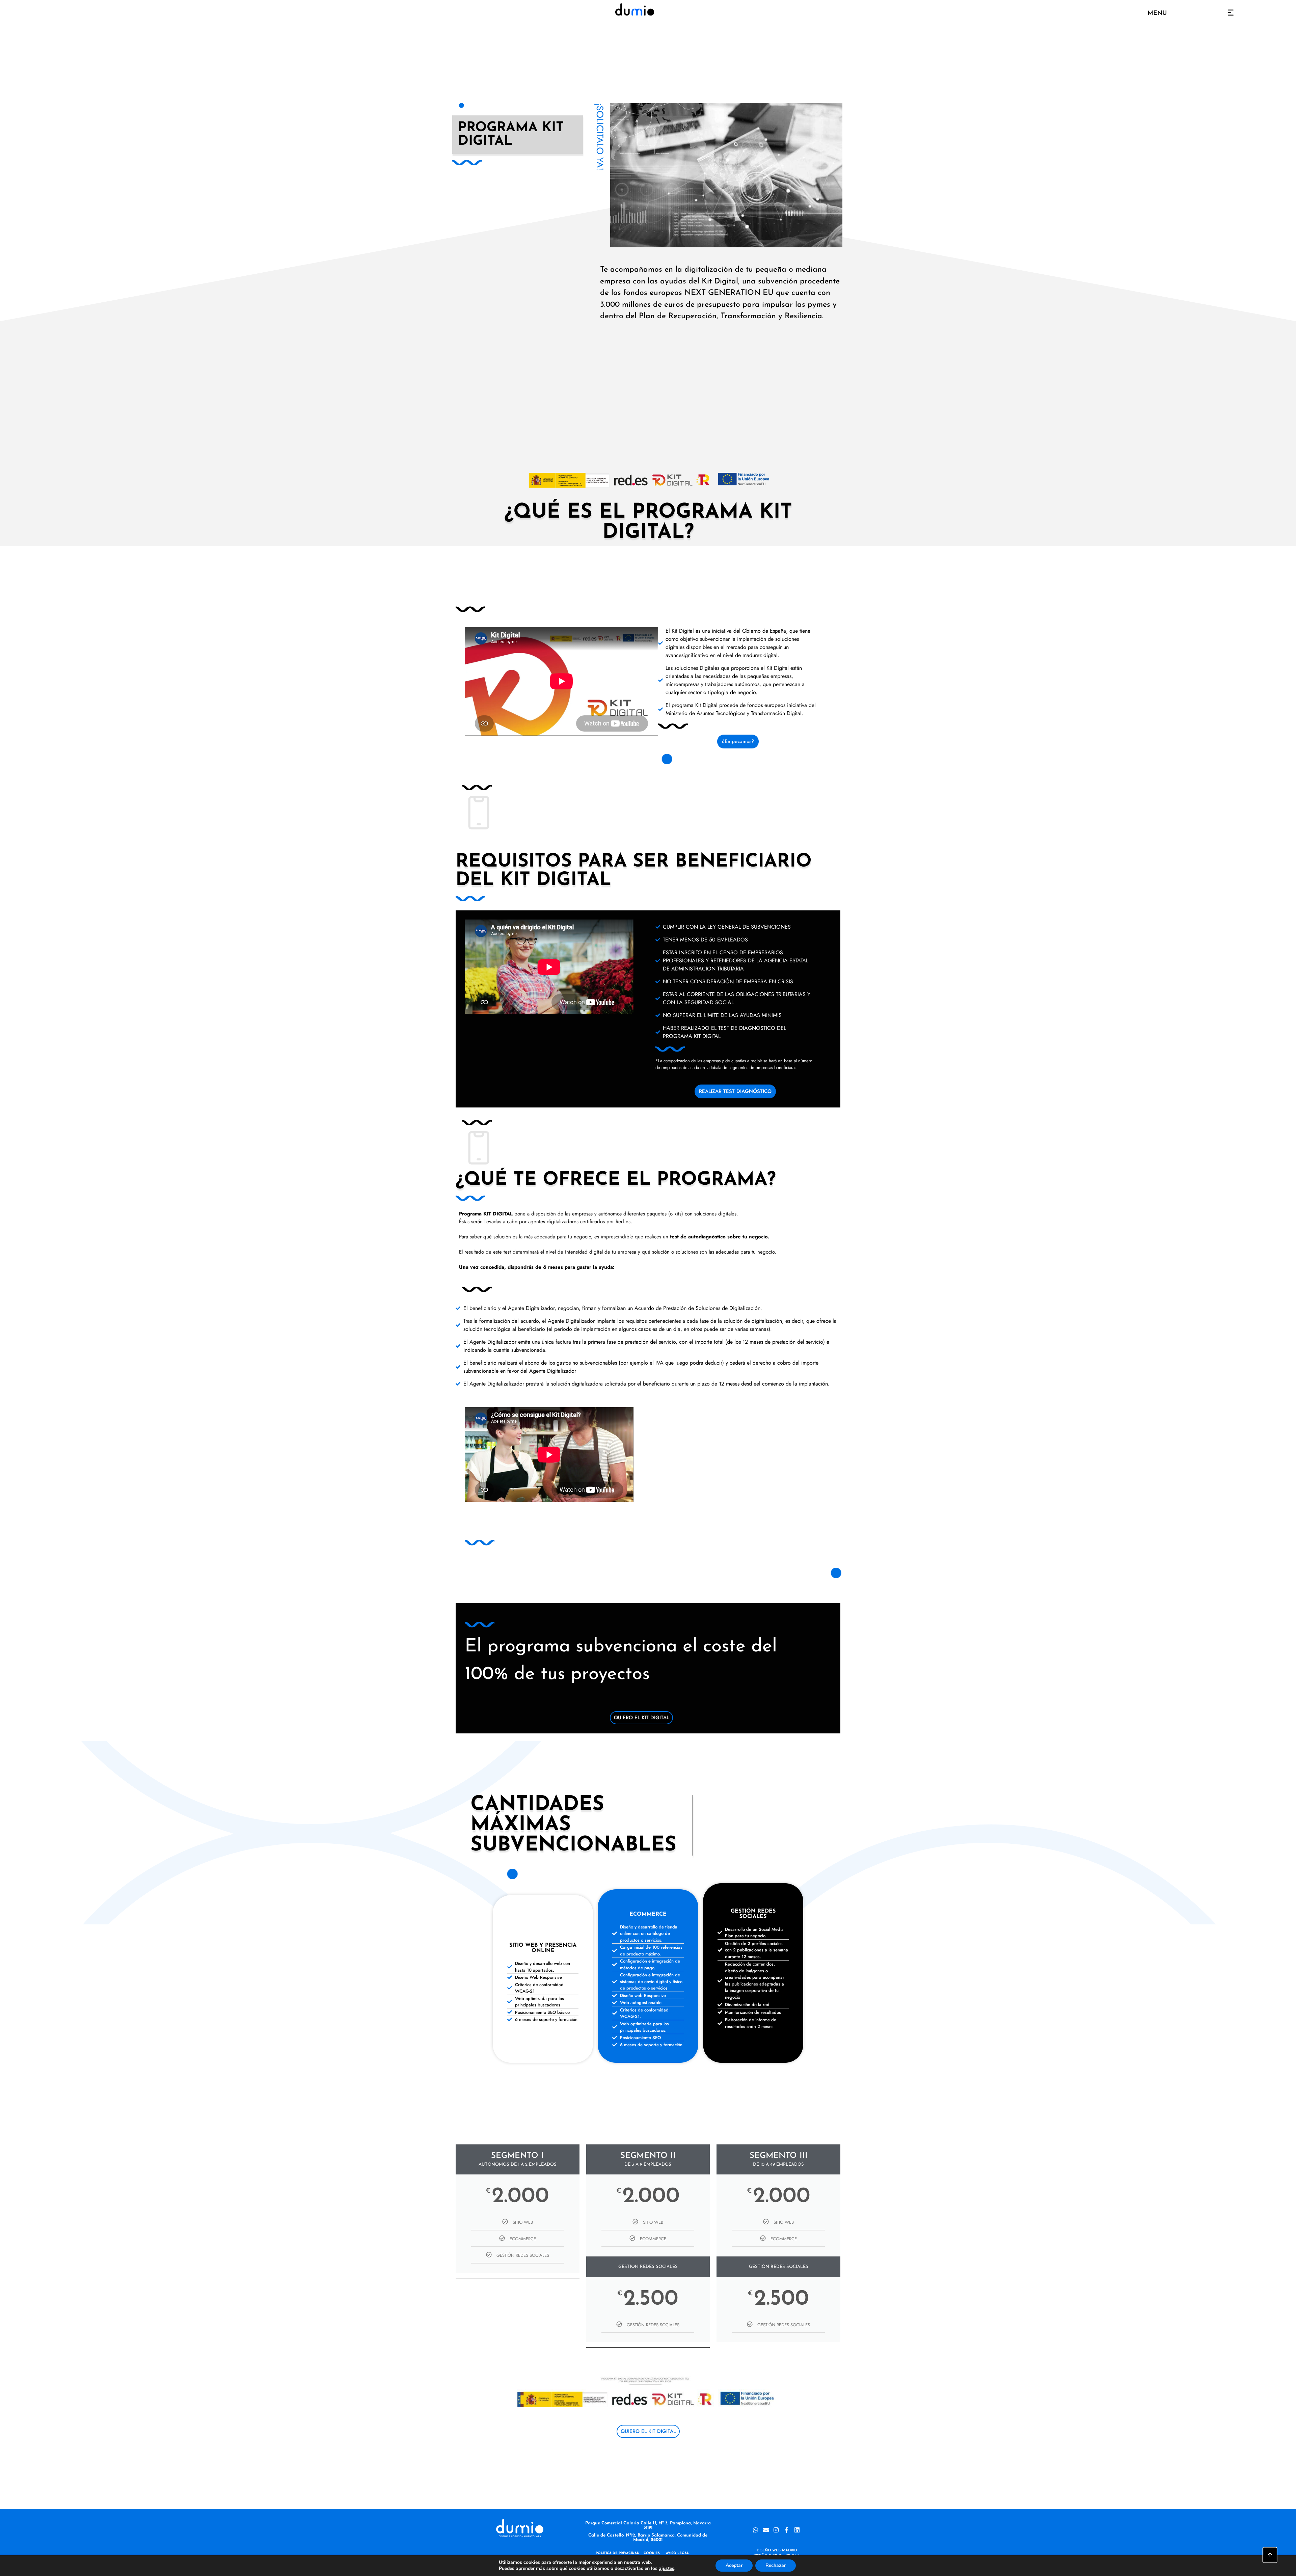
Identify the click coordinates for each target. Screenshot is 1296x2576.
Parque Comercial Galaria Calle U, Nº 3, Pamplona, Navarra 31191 (648, 2525)
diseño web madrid (777, 2551)
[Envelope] (766, 2530)
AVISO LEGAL (677, 2553)
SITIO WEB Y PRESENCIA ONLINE (543, 1948)
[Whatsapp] (755, 2530)
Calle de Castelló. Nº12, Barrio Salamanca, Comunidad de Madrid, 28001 (648, 2538)
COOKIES (652, 2553)
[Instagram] (776, 2530)
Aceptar (734, 2565)
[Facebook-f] (787, 2530)
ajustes (667, 2569)
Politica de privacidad (618, 2553)
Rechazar (776, 2565)
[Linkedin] (797, 2530)
